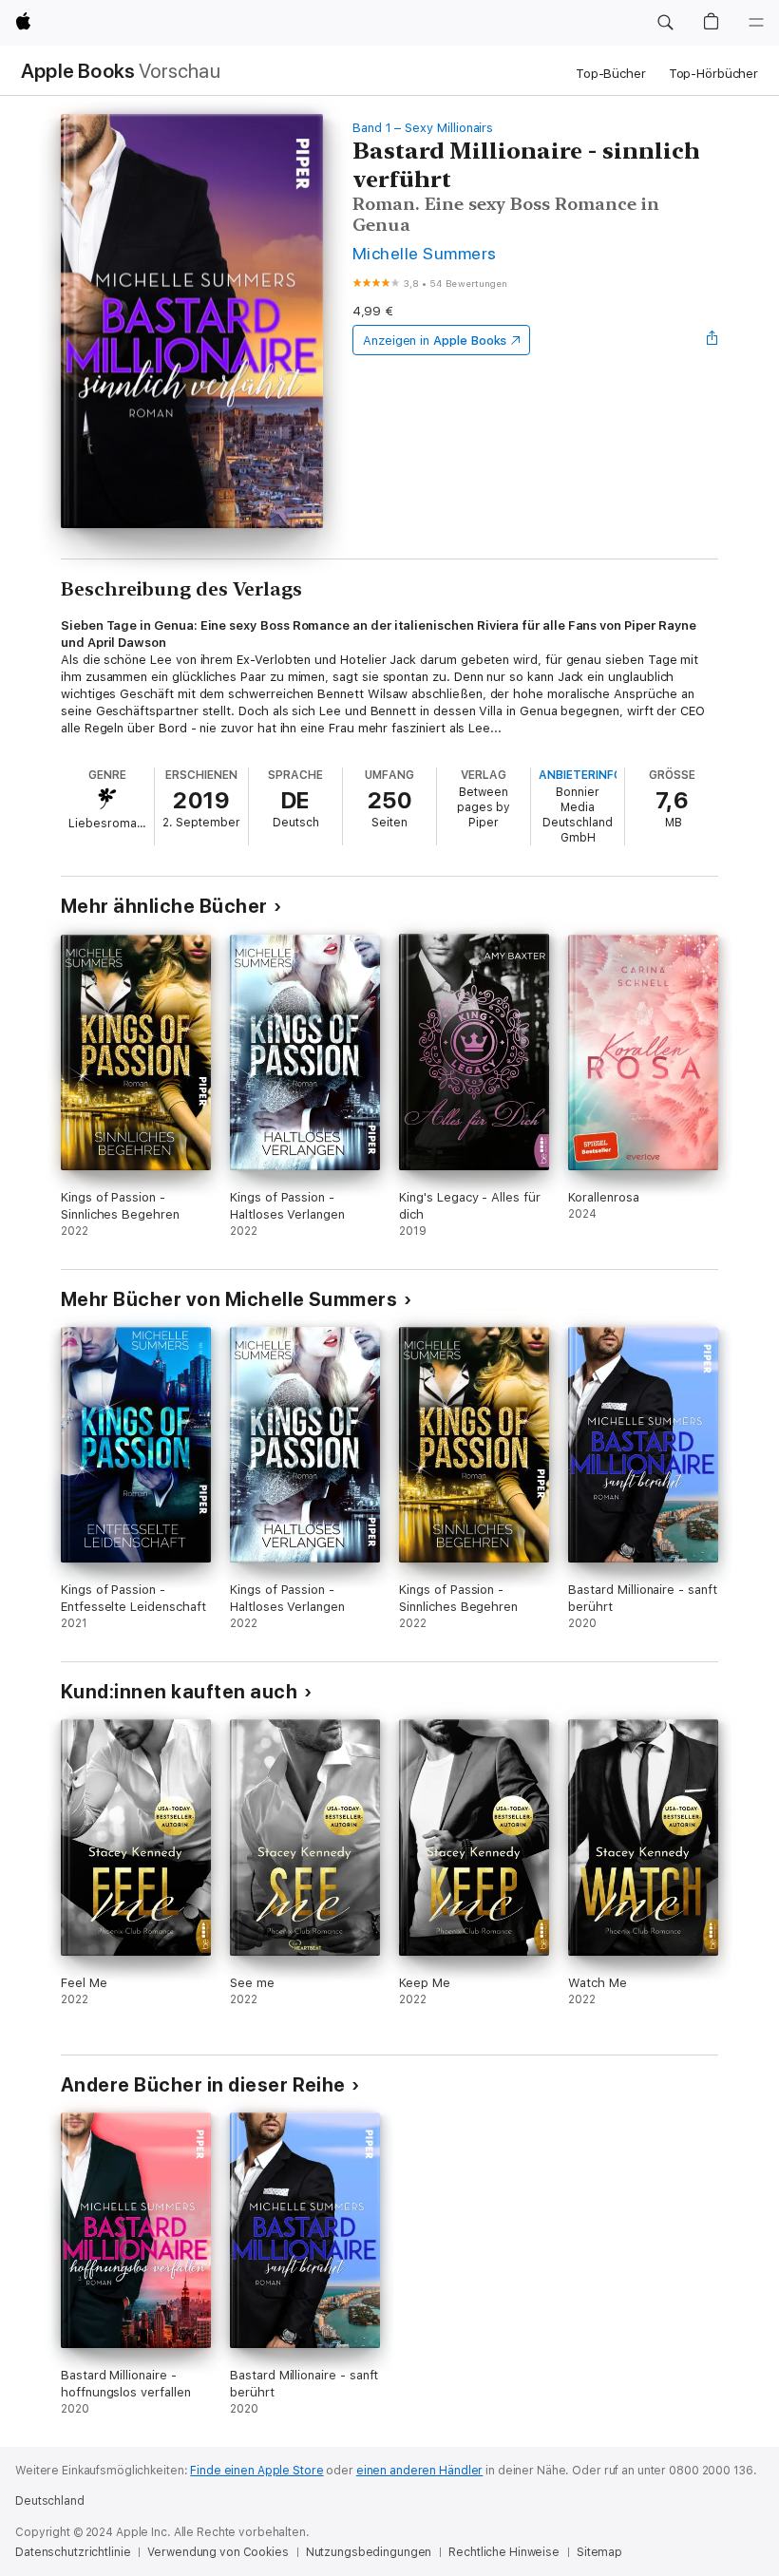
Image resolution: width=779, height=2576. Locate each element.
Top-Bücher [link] (611, 74)
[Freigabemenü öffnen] (712, 340)
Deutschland (50, 2501)
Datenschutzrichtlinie (73, 2552)
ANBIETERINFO (580, 775)
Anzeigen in (435, 341)
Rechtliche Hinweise (504, 2552)
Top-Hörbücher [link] (713, 74)
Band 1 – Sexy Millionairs (423, 128)
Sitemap (599, 2552)
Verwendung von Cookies (218, 2552)
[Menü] (756, 23)
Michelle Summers (425, 253)
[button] (665, 23)
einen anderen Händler (419, 2471)
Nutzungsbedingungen (369, 2552)
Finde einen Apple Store (256, 2471)
